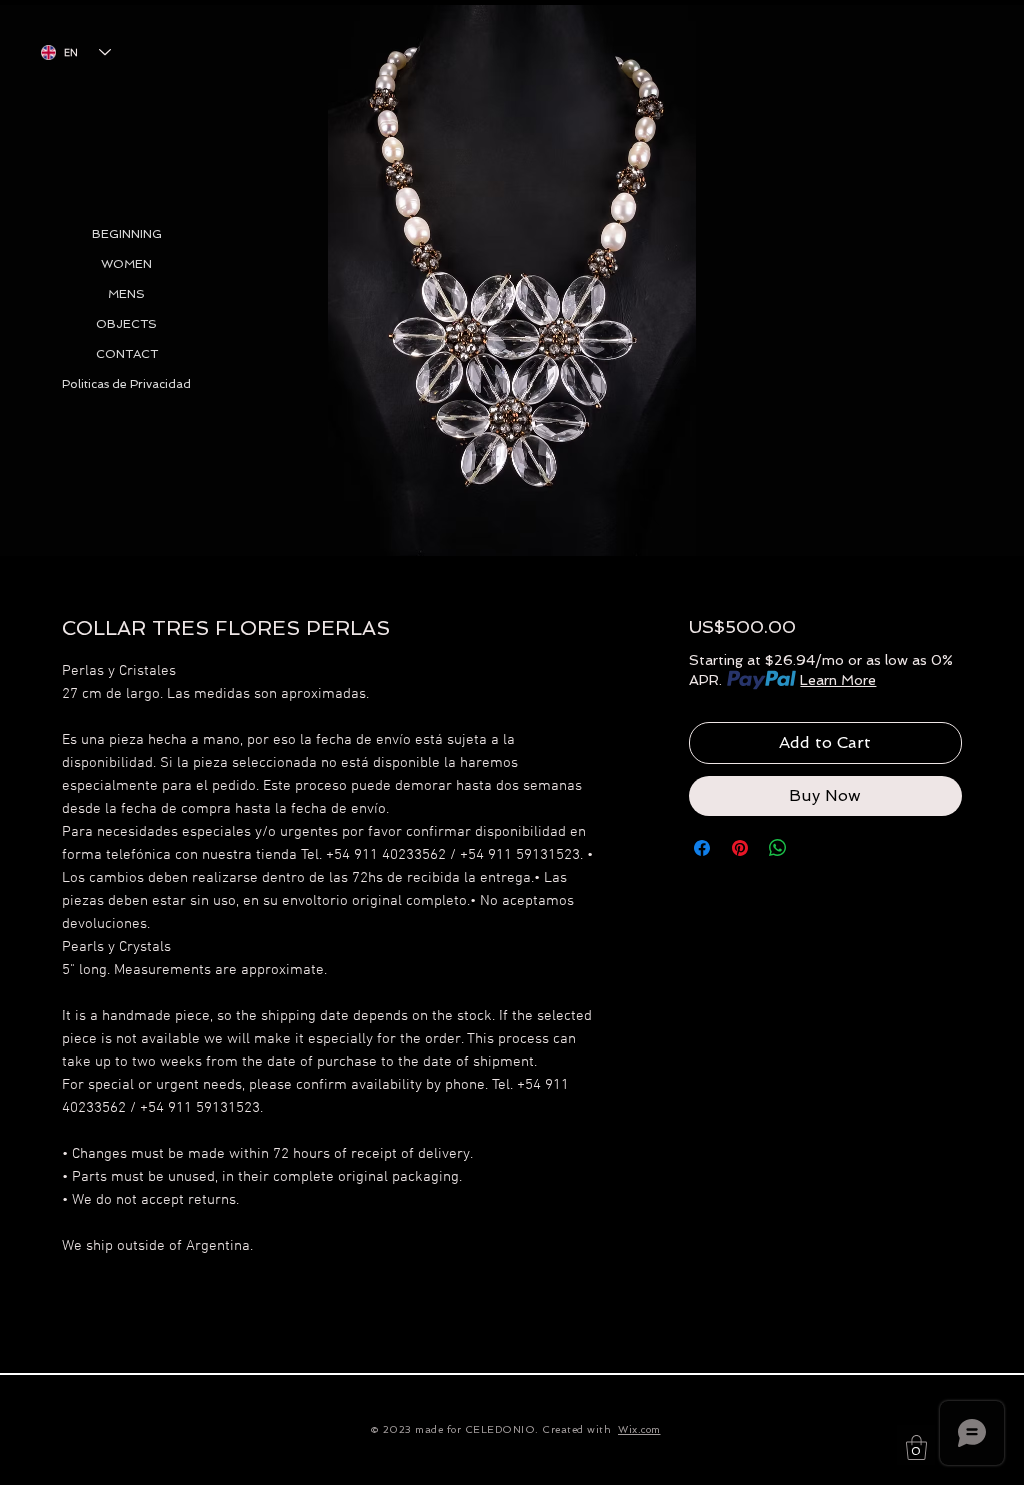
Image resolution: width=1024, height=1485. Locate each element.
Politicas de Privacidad (126, 384)
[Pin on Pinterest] (740, 848)
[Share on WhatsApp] (778, 848)
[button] (916, 1447)
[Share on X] (816, 848)
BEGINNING (127, 234)
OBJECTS (126, 324)
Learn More (838, 680)
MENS (126, 294)
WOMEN (126, 264)
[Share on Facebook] (702, 848)
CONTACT (127, 354)
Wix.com (639, 1429)
